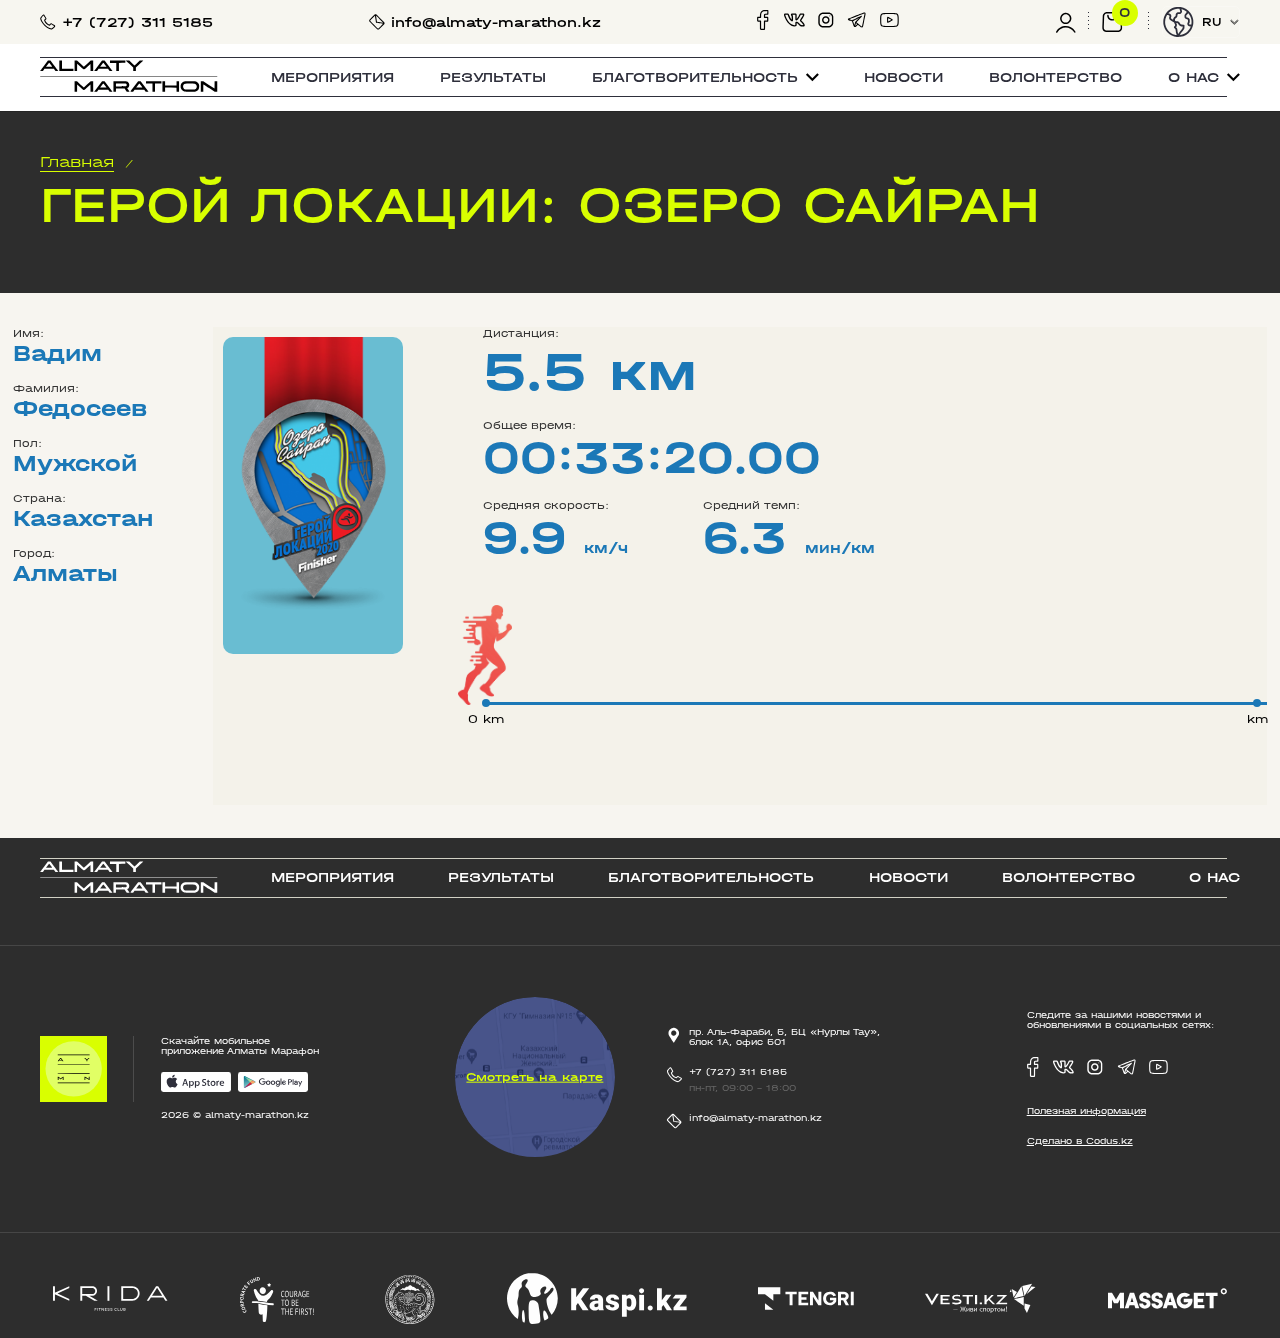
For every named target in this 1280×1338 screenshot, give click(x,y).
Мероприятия (332, 77)
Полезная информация (1086, 1111)
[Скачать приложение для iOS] (196, 1083)
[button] (705, 77)
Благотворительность (711, 877)
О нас (1214, 877)
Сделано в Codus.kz (1080, 1141)
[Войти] (1072, 22)
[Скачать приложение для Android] (273, 1083)
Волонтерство (1055, 77)
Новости (903, 77)
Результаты (493, 77)
